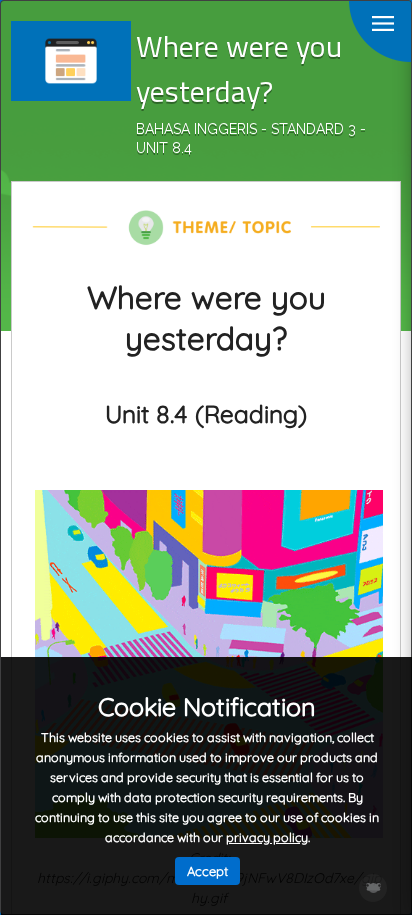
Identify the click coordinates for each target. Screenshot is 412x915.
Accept (207, 871)
